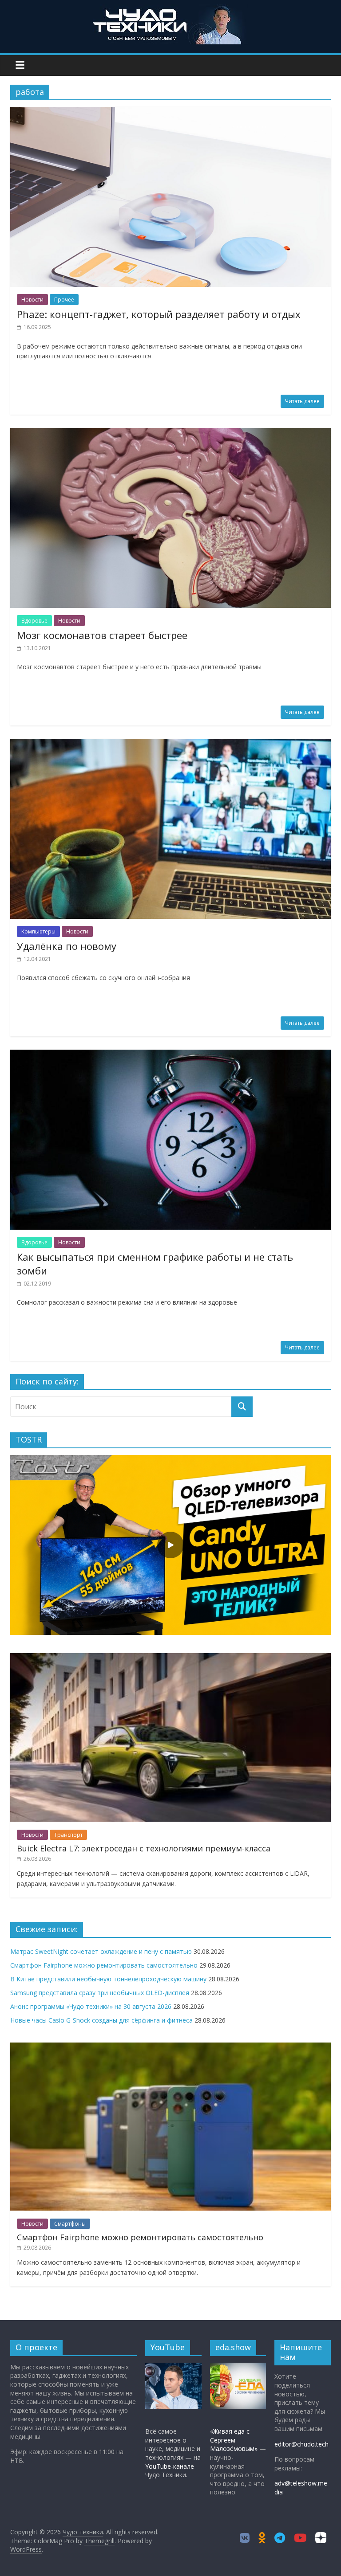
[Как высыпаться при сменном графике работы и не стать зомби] (170, 1055)
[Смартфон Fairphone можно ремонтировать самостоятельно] (170, 2047)
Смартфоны (70, 2224)
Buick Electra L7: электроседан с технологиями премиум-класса (144, 1848)
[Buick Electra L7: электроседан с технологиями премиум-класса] (170, 1658)
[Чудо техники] (170, 10)
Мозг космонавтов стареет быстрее (102, 635)
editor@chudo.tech (301, 2444)
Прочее (64, 300)
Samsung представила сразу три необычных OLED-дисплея (100, 1993)
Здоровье (34, 621)
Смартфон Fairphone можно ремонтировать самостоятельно (104, 1965)
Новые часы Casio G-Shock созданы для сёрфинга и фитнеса (101, 2020)
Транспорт (68, 1835)
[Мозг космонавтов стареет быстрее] (170, 433)
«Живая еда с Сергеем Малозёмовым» (234, 2440)
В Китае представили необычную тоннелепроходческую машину (108, 1979)
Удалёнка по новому (67, 946)
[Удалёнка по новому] (170, 744)
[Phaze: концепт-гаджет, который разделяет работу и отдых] (170, 112)
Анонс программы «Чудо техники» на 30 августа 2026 (91, 2006)
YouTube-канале (170, 2466)
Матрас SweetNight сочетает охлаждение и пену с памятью (101, 1951)
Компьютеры (38, 931)
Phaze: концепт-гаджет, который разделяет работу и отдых (159, 314)
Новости (32, 300)
